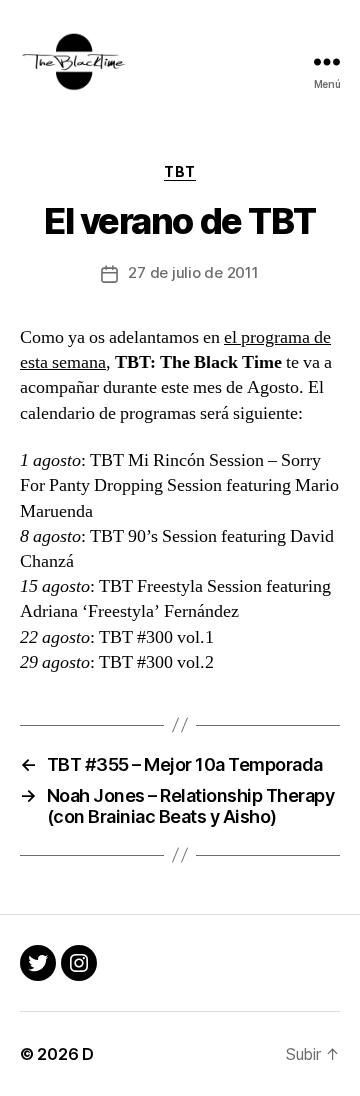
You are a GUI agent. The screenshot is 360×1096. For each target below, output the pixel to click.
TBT (180, 171)
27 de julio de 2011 (193, 272)
